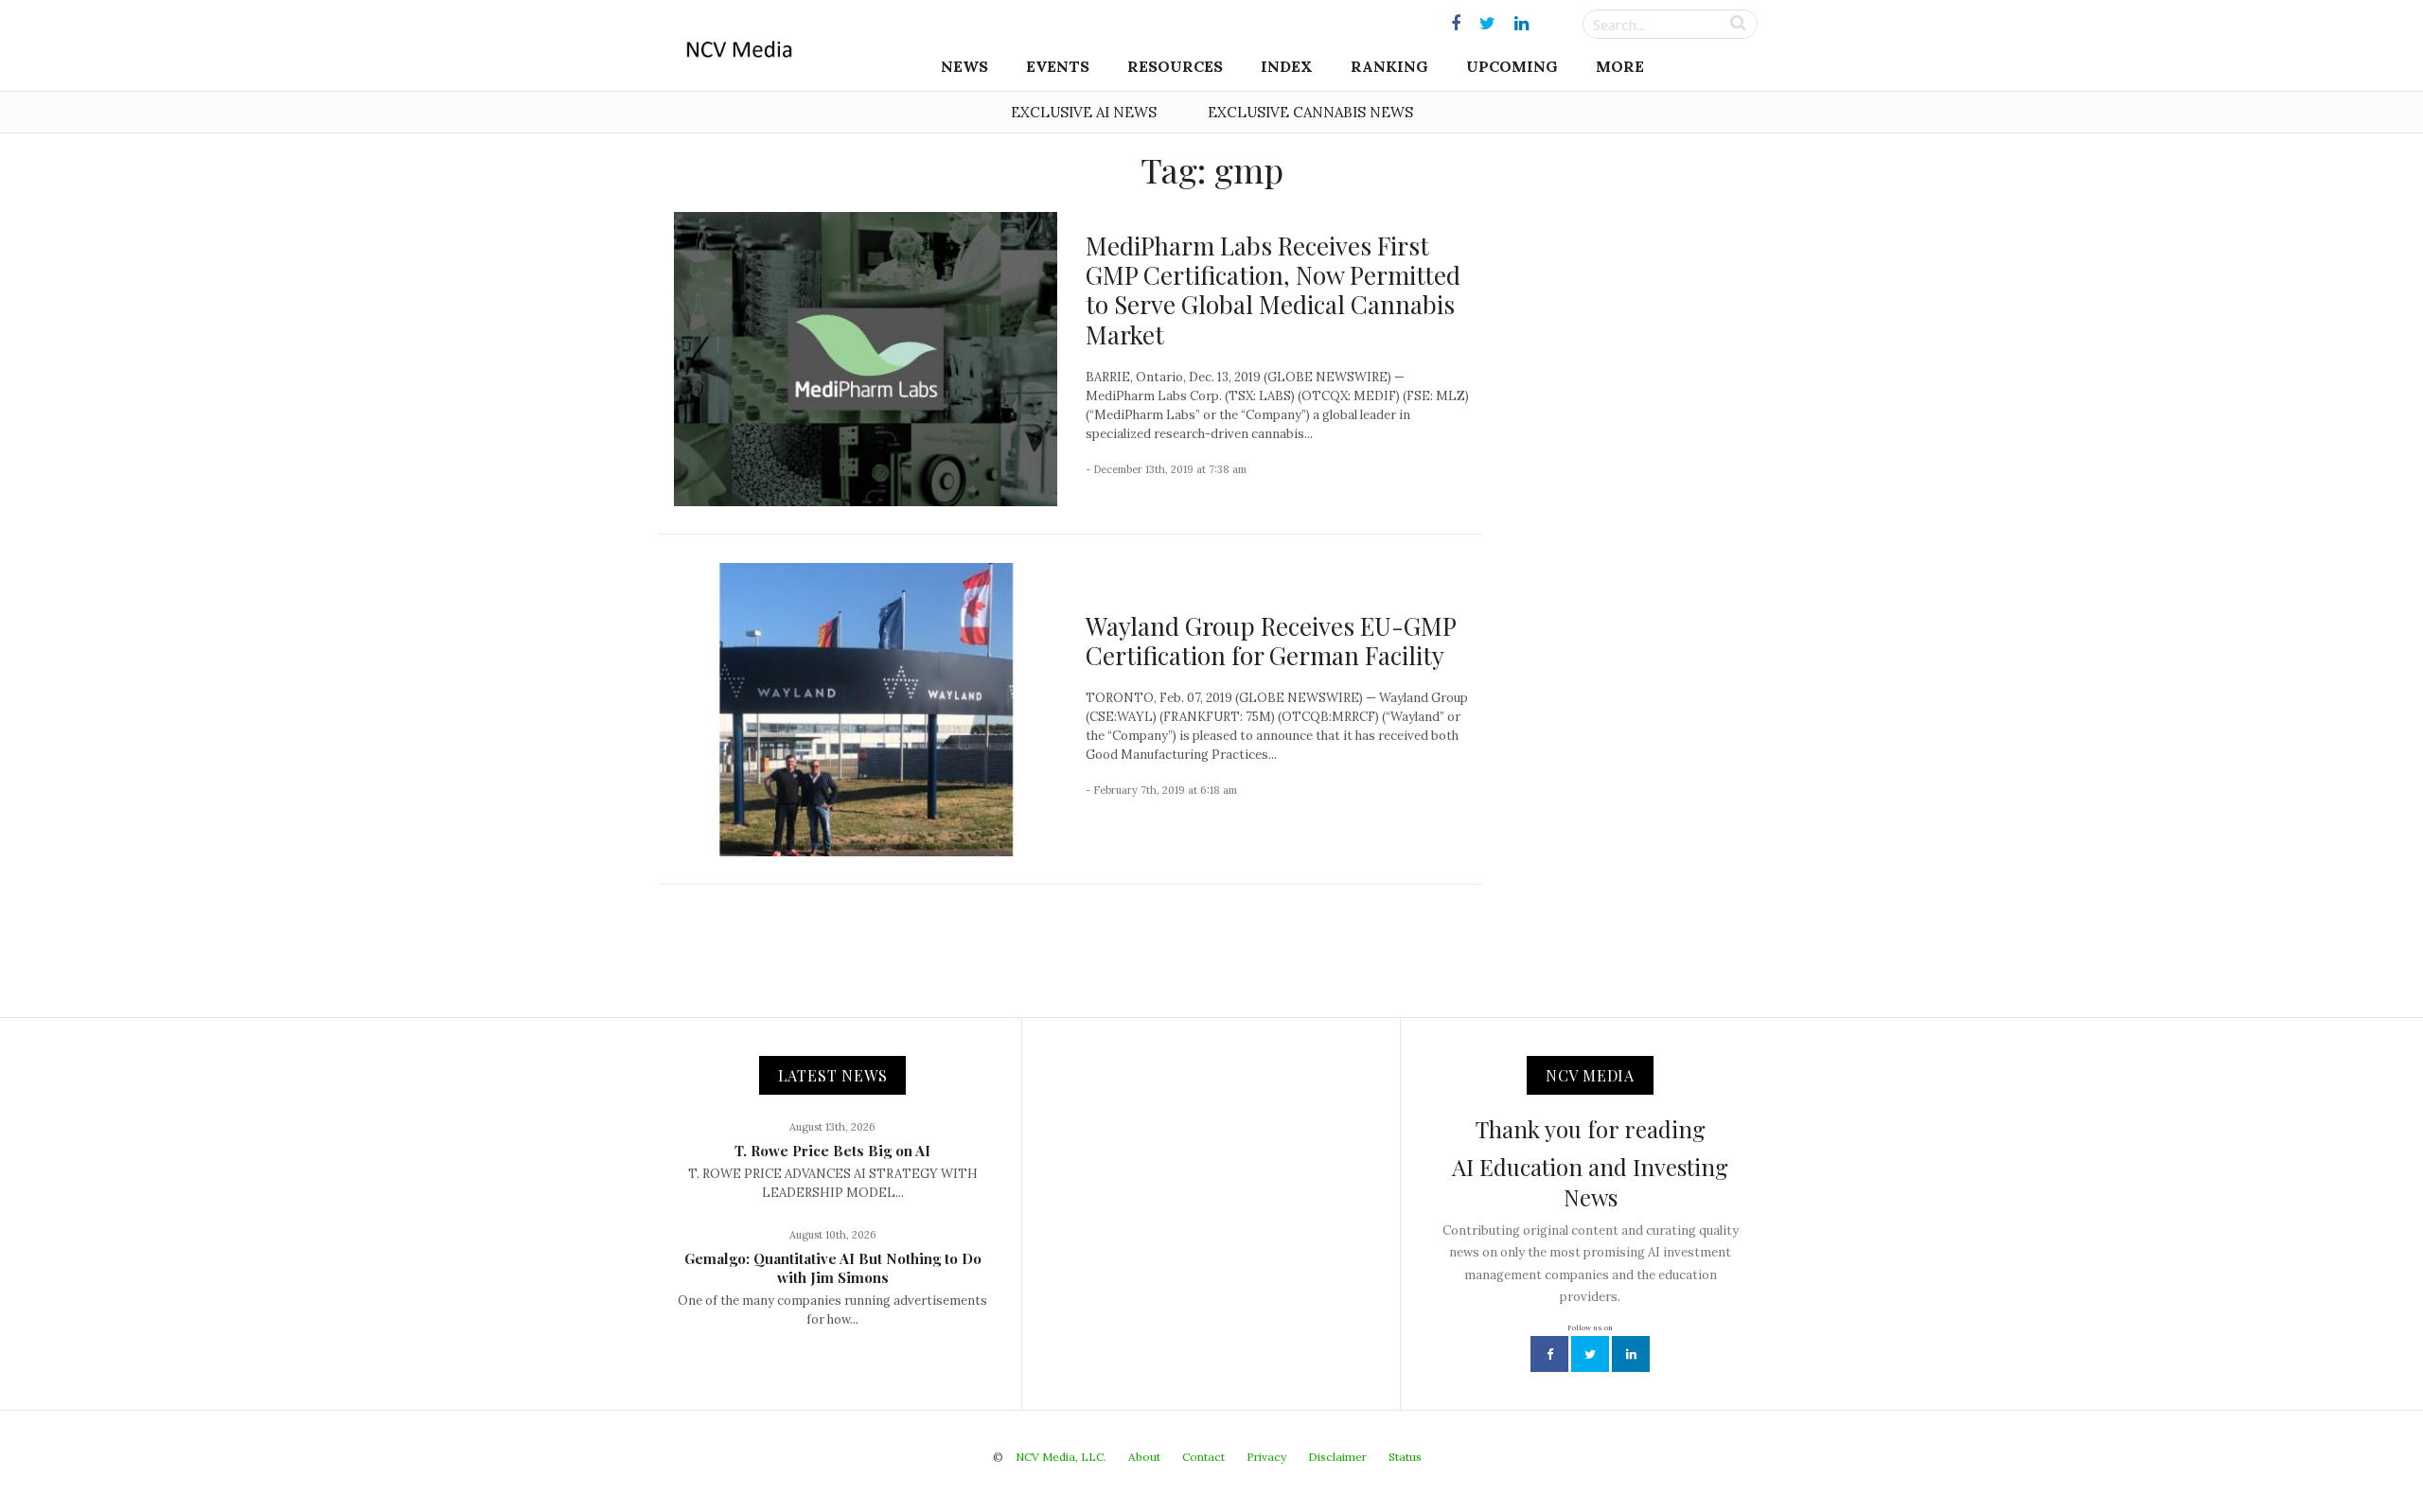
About (1144, 1457)
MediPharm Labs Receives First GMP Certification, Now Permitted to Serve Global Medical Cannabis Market (1273, 290)
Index (1287, 66)
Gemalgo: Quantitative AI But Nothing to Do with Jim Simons (833, 1268)
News (964, 66)
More (1620, 66)
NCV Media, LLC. (1061, 1457)
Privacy (1266, 1457)
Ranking (1389, 66)
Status (1405, 1457)
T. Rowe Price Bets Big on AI (832, 1151)
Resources (1175, 66)
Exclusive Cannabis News (1310, 112)
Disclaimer (1337, 1457)
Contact (1203, 1457)
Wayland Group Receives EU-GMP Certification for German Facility (1271, 641)
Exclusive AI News (1084, 112)
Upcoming (1512, 66)
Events (1058, 66)
